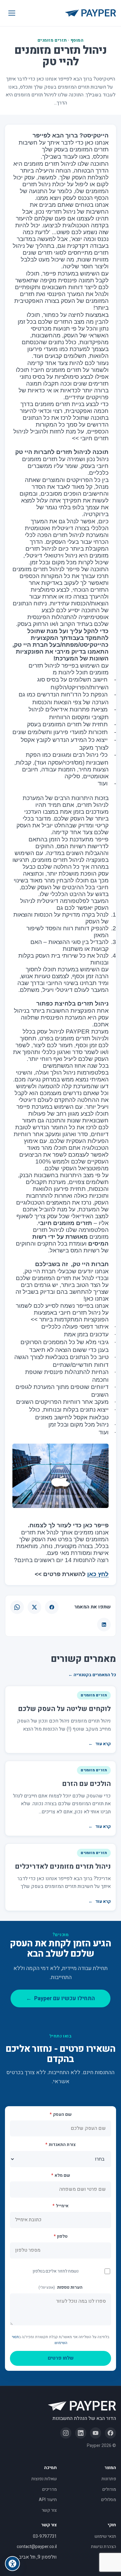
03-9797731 (45, 2536)
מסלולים (109, 2500)
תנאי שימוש (105, 2536)
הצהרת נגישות (103, 2547)
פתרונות (109, 2479)
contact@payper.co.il (37, 2547)
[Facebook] (110, 2433)
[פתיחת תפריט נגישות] (12, 2564)
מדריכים (49, 2489)
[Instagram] (66, 2433)
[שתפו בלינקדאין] (104, 1625)
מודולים (109, 2489)
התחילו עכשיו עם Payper (60, 1998)
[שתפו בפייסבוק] (52, 1607)
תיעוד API (48, 2500)
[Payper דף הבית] (91, 13)
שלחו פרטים (61, 2358)
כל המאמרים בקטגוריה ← (92, 1675)
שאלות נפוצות (44, 2479)
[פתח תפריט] (12, 13)
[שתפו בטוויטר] (34, 1607)
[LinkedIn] (81, 2433)
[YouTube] (96, 2433)
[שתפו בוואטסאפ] (17, 1607)
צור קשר (49, 2510)
